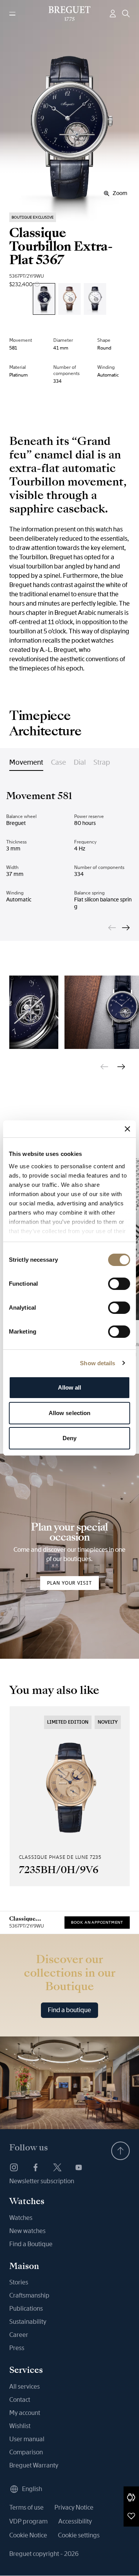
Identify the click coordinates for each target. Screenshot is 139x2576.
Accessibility (75, 2521)
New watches (27, 2231)
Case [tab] (58, 762)
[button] (131, 2497)
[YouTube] (79, 2167)
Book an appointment (97, 1922)
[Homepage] (70, 14)
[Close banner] (127, 1129)
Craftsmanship (29, 2295)
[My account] (113, 14)
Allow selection (70, 1413)
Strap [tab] (102, 762)
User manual (27, 2439)
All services (25, 2387)
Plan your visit (69, 1583)
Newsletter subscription (42, 2181)
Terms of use (26, 2507)
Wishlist (20, 2426)
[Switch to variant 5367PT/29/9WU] (95, 299)
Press (17, 2348)
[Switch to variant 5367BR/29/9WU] (69, 299)
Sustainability (28, 2322)
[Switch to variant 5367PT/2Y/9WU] (44, 299)
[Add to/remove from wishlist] (131, 2516)
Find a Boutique (31, 2244)
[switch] (119, 1284)
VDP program (28, 2521)
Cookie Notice (28, 2535)
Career (19, 2335)
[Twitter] (57, 2167)
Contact (20, 2400)
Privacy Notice (74, 2507)
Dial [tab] (80, 762)
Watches (21, 2218)
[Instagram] (14, 2167)
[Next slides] (126, 928)
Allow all (70, 1387)
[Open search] (126, 14)
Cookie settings (79, 2535)
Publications (26, 2309)
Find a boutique (69, 2010)
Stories (19, 2282)
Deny (69, 1438)
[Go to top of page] (120, 2151)
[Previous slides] (112, 928)
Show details (97, 1363)
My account (25, 2413)
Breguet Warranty (34, 2465)
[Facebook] (36, 2167)
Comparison (26, 2452)
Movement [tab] (26, 762)
